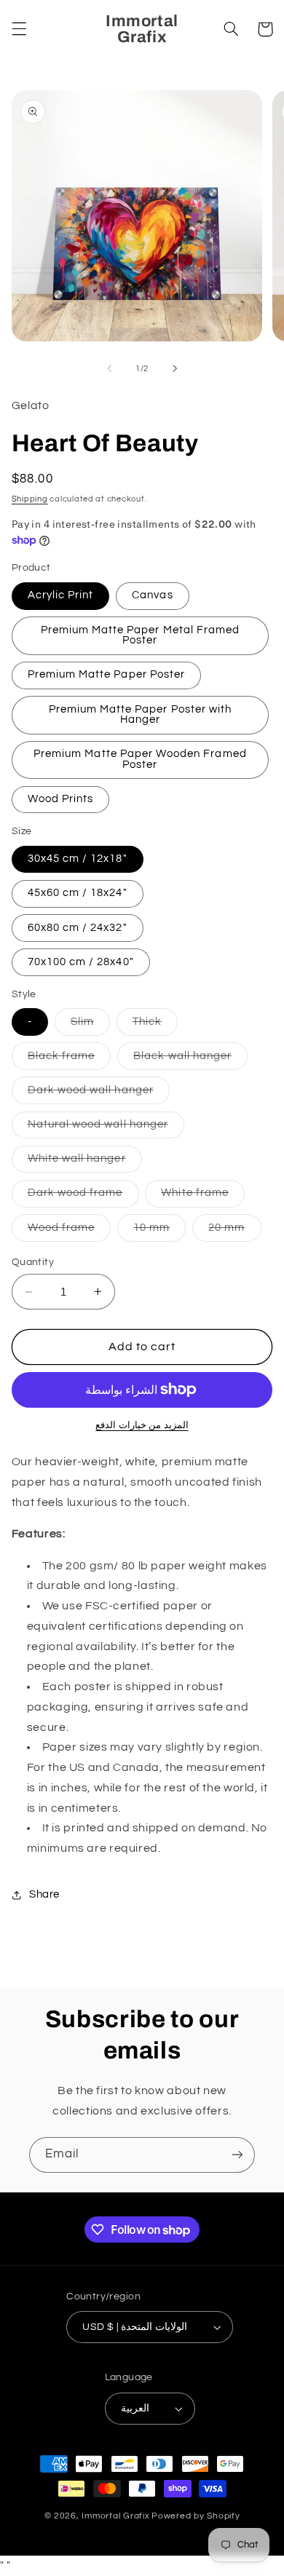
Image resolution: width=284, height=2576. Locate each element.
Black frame (70, 1060)
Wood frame (70, 1232)
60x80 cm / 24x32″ (78, 928)
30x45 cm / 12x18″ (78, 859)
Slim (90, 1026)
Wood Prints (61, 799)
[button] (19, 29)
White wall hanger (85, 1162)
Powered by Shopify (196, 2516)
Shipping (30, 499)
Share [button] (44, 1894)
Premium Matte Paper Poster (106, 674)
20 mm (234, 1232)
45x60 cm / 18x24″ (78, 893)
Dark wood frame (83, 1197)
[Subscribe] (237, 2155)
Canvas (152, 595)
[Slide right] (175, 368)
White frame (203, 1197)
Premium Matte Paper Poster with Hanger (141, 715)
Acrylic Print (61, 595)
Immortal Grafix (115, 2516)
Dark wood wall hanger (99, 1094)
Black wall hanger (190, 1060)
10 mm (159, 1232)
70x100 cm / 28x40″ (81, 962)
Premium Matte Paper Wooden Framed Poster (140, 759)
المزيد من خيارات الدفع (142, 1426)
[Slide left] (109, 368)
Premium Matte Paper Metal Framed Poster (141, 635)
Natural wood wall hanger (106, 1128)
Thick (155, 1026)
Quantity (33, 1262)
